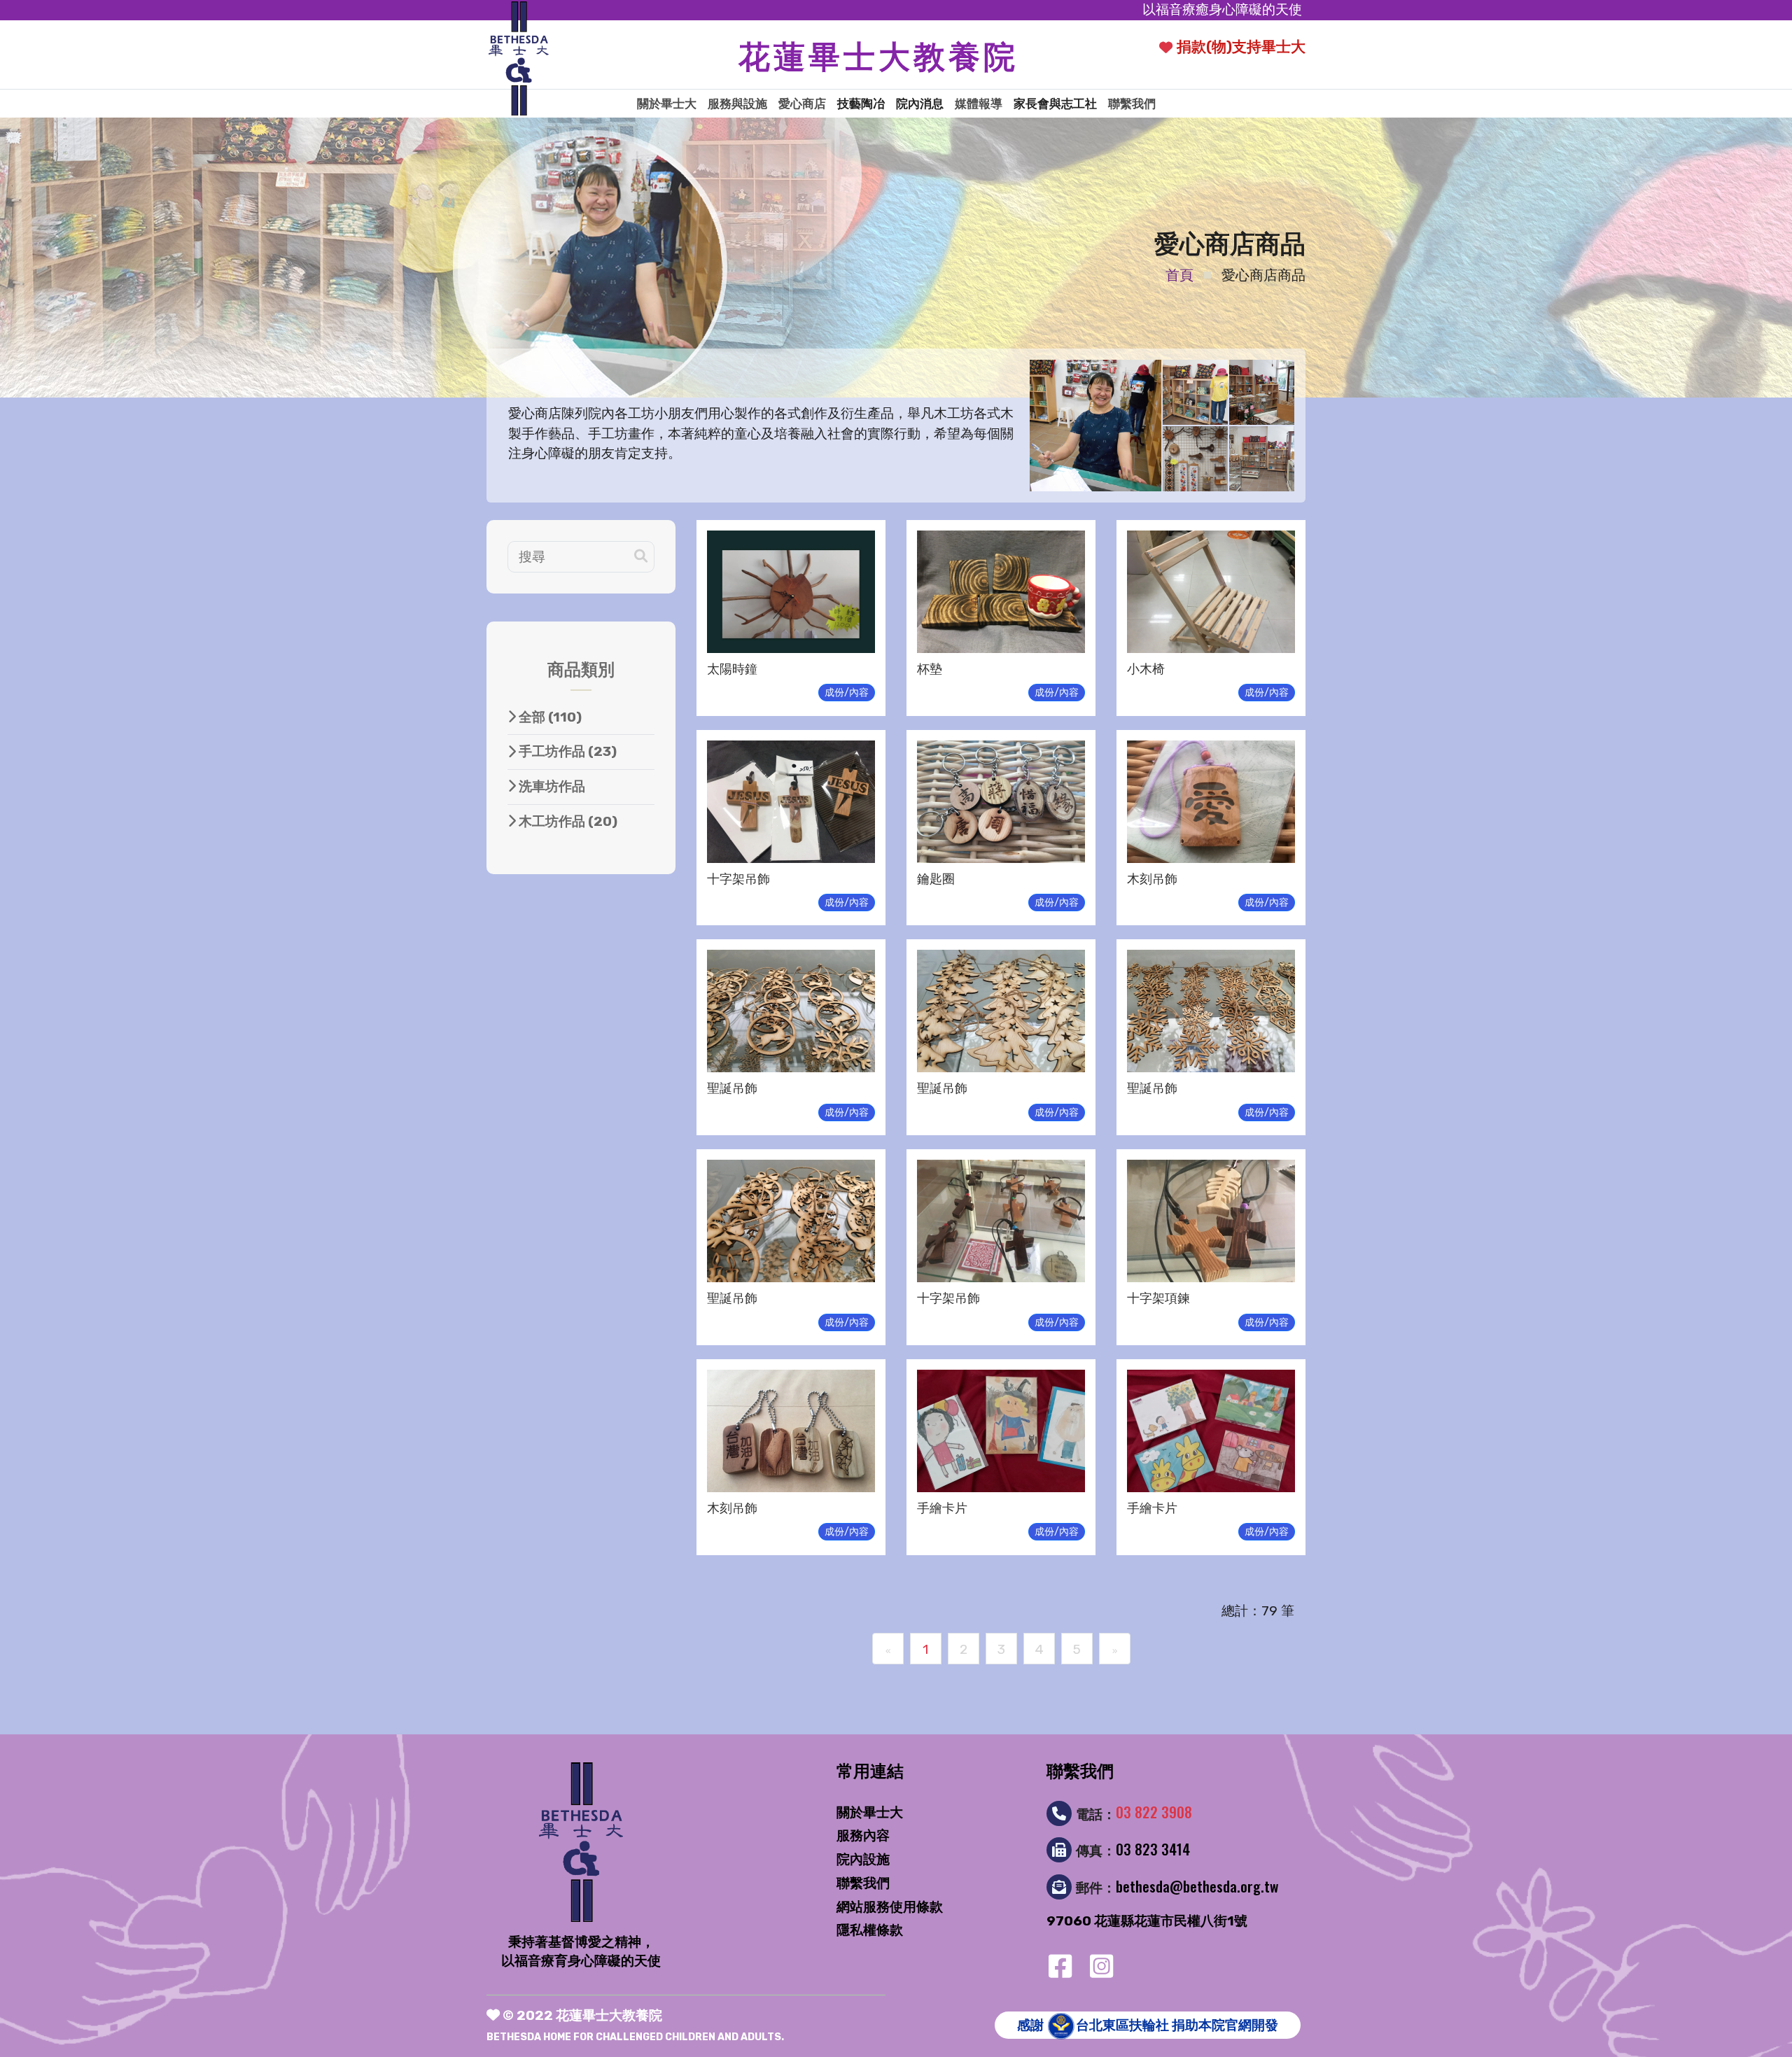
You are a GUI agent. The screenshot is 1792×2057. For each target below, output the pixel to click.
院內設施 (863, 1859)
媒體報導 (979, 104)
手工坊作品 (566, 751)
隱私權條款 (870, 1930)
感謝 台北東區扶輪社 (1148, 2025)
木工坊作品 (567, 821)
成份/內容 (847, 693)
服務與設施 (737, 104)
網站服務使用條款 (890, 1907)
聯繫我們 (1132, 104)
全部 (549, 717)
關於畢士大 (667, 104)
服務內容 (863, 1835)
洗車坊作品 (551, 786)
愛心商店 (802, 104)
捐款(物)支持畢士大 (1241, 47)
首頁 (1179, 275)
